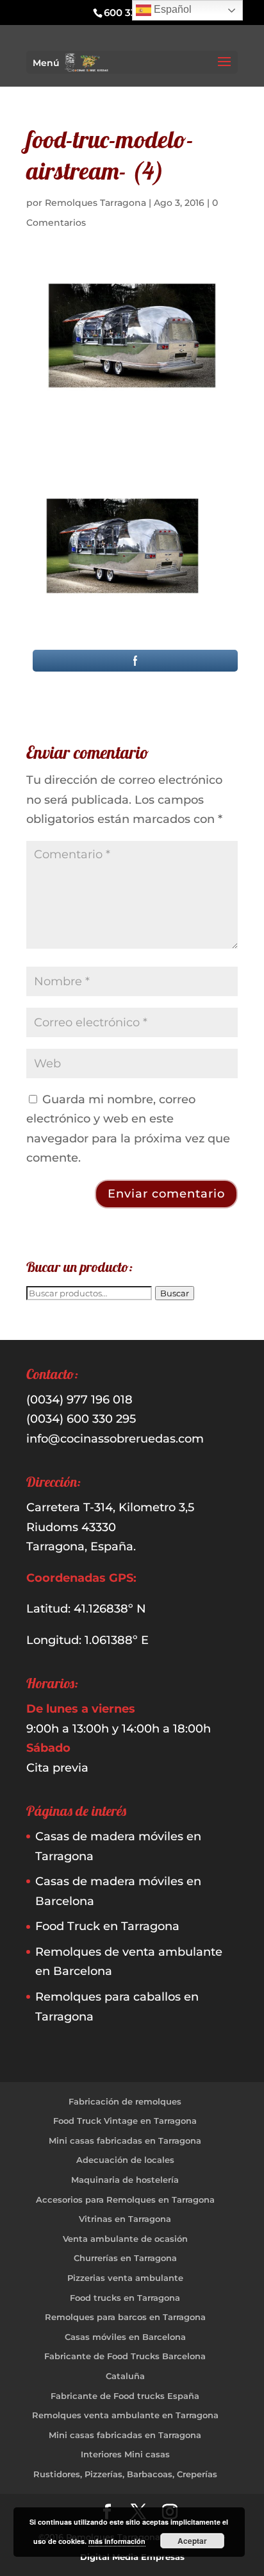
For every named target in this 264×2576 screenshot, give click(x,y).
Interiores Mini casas (125, 2454)
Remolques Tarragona (95, 203)
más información (117, 2541)
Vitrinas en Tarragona (125, 2219)
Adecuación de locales (125, 2160)
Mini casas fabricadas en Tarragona (125, 2140)
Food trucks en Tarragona (125, 2298)
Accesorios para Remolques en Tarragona (125, 2199)
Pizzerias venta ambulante (125, 2278)
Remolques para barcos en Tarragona (125, 2317)
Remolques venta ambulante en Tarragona (125, 2415)
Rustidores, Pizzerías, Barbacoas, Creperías (125, 2474)
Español (171, 9)
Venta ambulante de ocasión (125, 2239)
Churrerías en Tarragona (125, 2258)
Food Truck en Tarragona (107, 1926)
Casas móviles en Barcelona (125, 2337)
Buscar (175, 1293)
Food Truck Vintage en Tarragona (125, 2121)
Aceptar (192, 2541)
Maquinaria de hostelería (125, 2180)
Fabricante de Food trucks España (125, 2396)
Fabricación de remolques (125, 2101)
